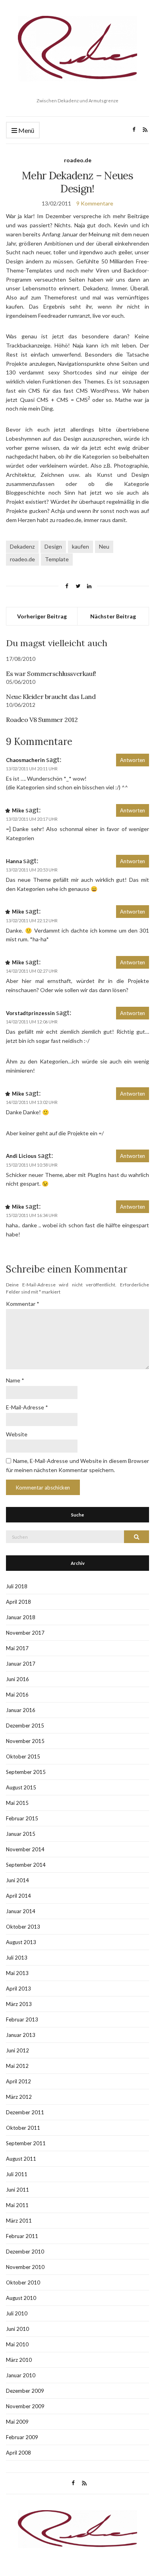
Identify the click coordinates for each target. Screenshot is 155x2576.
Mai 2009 (17, 2422)
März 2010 (19, 2360)
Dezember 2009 (25, 2391)
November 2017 (25, 1633)
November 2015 (25, 1741)
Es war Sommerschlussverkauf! (51, 674)
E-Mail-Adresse (27, 1407)
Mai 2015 (17, 1803)
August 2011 (21, 2159)
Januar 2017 (21, 1664)
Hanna (14, 861)
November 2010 (25, 2267)
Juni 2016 (17, 1679)
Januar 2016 (21, 1710)
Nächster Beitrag (113, 616)
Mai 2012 (17, 2066)
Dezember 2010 (25, 2252)
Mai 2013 (17, 1973)
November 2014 (25, 1849)
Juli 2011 (17, 2174)
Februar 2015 (22, 1818)
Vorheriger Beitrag (42, 616)
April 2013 (18, 1989)
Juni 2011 (17, 2190)
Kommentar (23, 1304)
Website (17, 1434)
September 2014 (26, 1865)
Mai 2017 (17, 1648)
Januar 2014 (21, 1911)
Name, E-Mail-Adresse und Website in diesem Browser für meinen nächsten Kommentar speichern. (77, 1465)
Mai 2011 (17, 2205)
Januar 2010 (21, 2375)
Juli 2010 (17, 2313)
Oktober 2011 (23, 2128)
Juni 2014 (17, 1880)
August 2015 (21, 1787)
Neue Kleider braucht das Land (51, 697)
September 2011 (26, 2143)
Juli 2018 (17, 1586)
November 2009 (25, 2406)
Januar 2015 (21, 1834)
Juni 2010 (17, 2329)
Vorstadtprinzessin (30, 1013)
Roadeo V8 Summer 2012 (42, 720)
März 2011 (19, 2221)
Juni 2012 (17, 2050)
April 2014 (18, 1896)
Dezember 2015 (25, 1726)
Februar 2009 (22, 2437)
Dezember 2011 (25, 2112)
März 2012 (19, 2097)
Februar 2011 (22, 2236)
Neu (104, 546)
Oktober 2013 (23, 1927)
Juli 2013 (17, 1958)
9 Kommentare (95, 203)
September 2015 (26, 1772)
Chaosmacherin (25, 760)
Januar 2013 (21, 2035)
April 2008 (18, 2453)
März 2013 (19, 2004)
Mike (18, 810)
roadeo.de (78, 160)
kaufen (80, 546)
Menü (26, 130)
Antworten (133, 760)
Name (15, 1380)
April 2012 (18, 2081)
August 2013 (21, 1942)
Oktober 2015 (23, 1756)
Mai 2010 (17, 2344)
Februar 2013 (22, 2019)
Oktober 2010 (23, 2282)
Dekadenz (22, 546)
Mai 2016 (17, 1695)
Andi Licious (21, 1156)
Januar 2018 (21, 1617)
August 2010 (21, 2298)
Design (53, 546)
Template (57, 559)
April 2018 (18, 1602)
